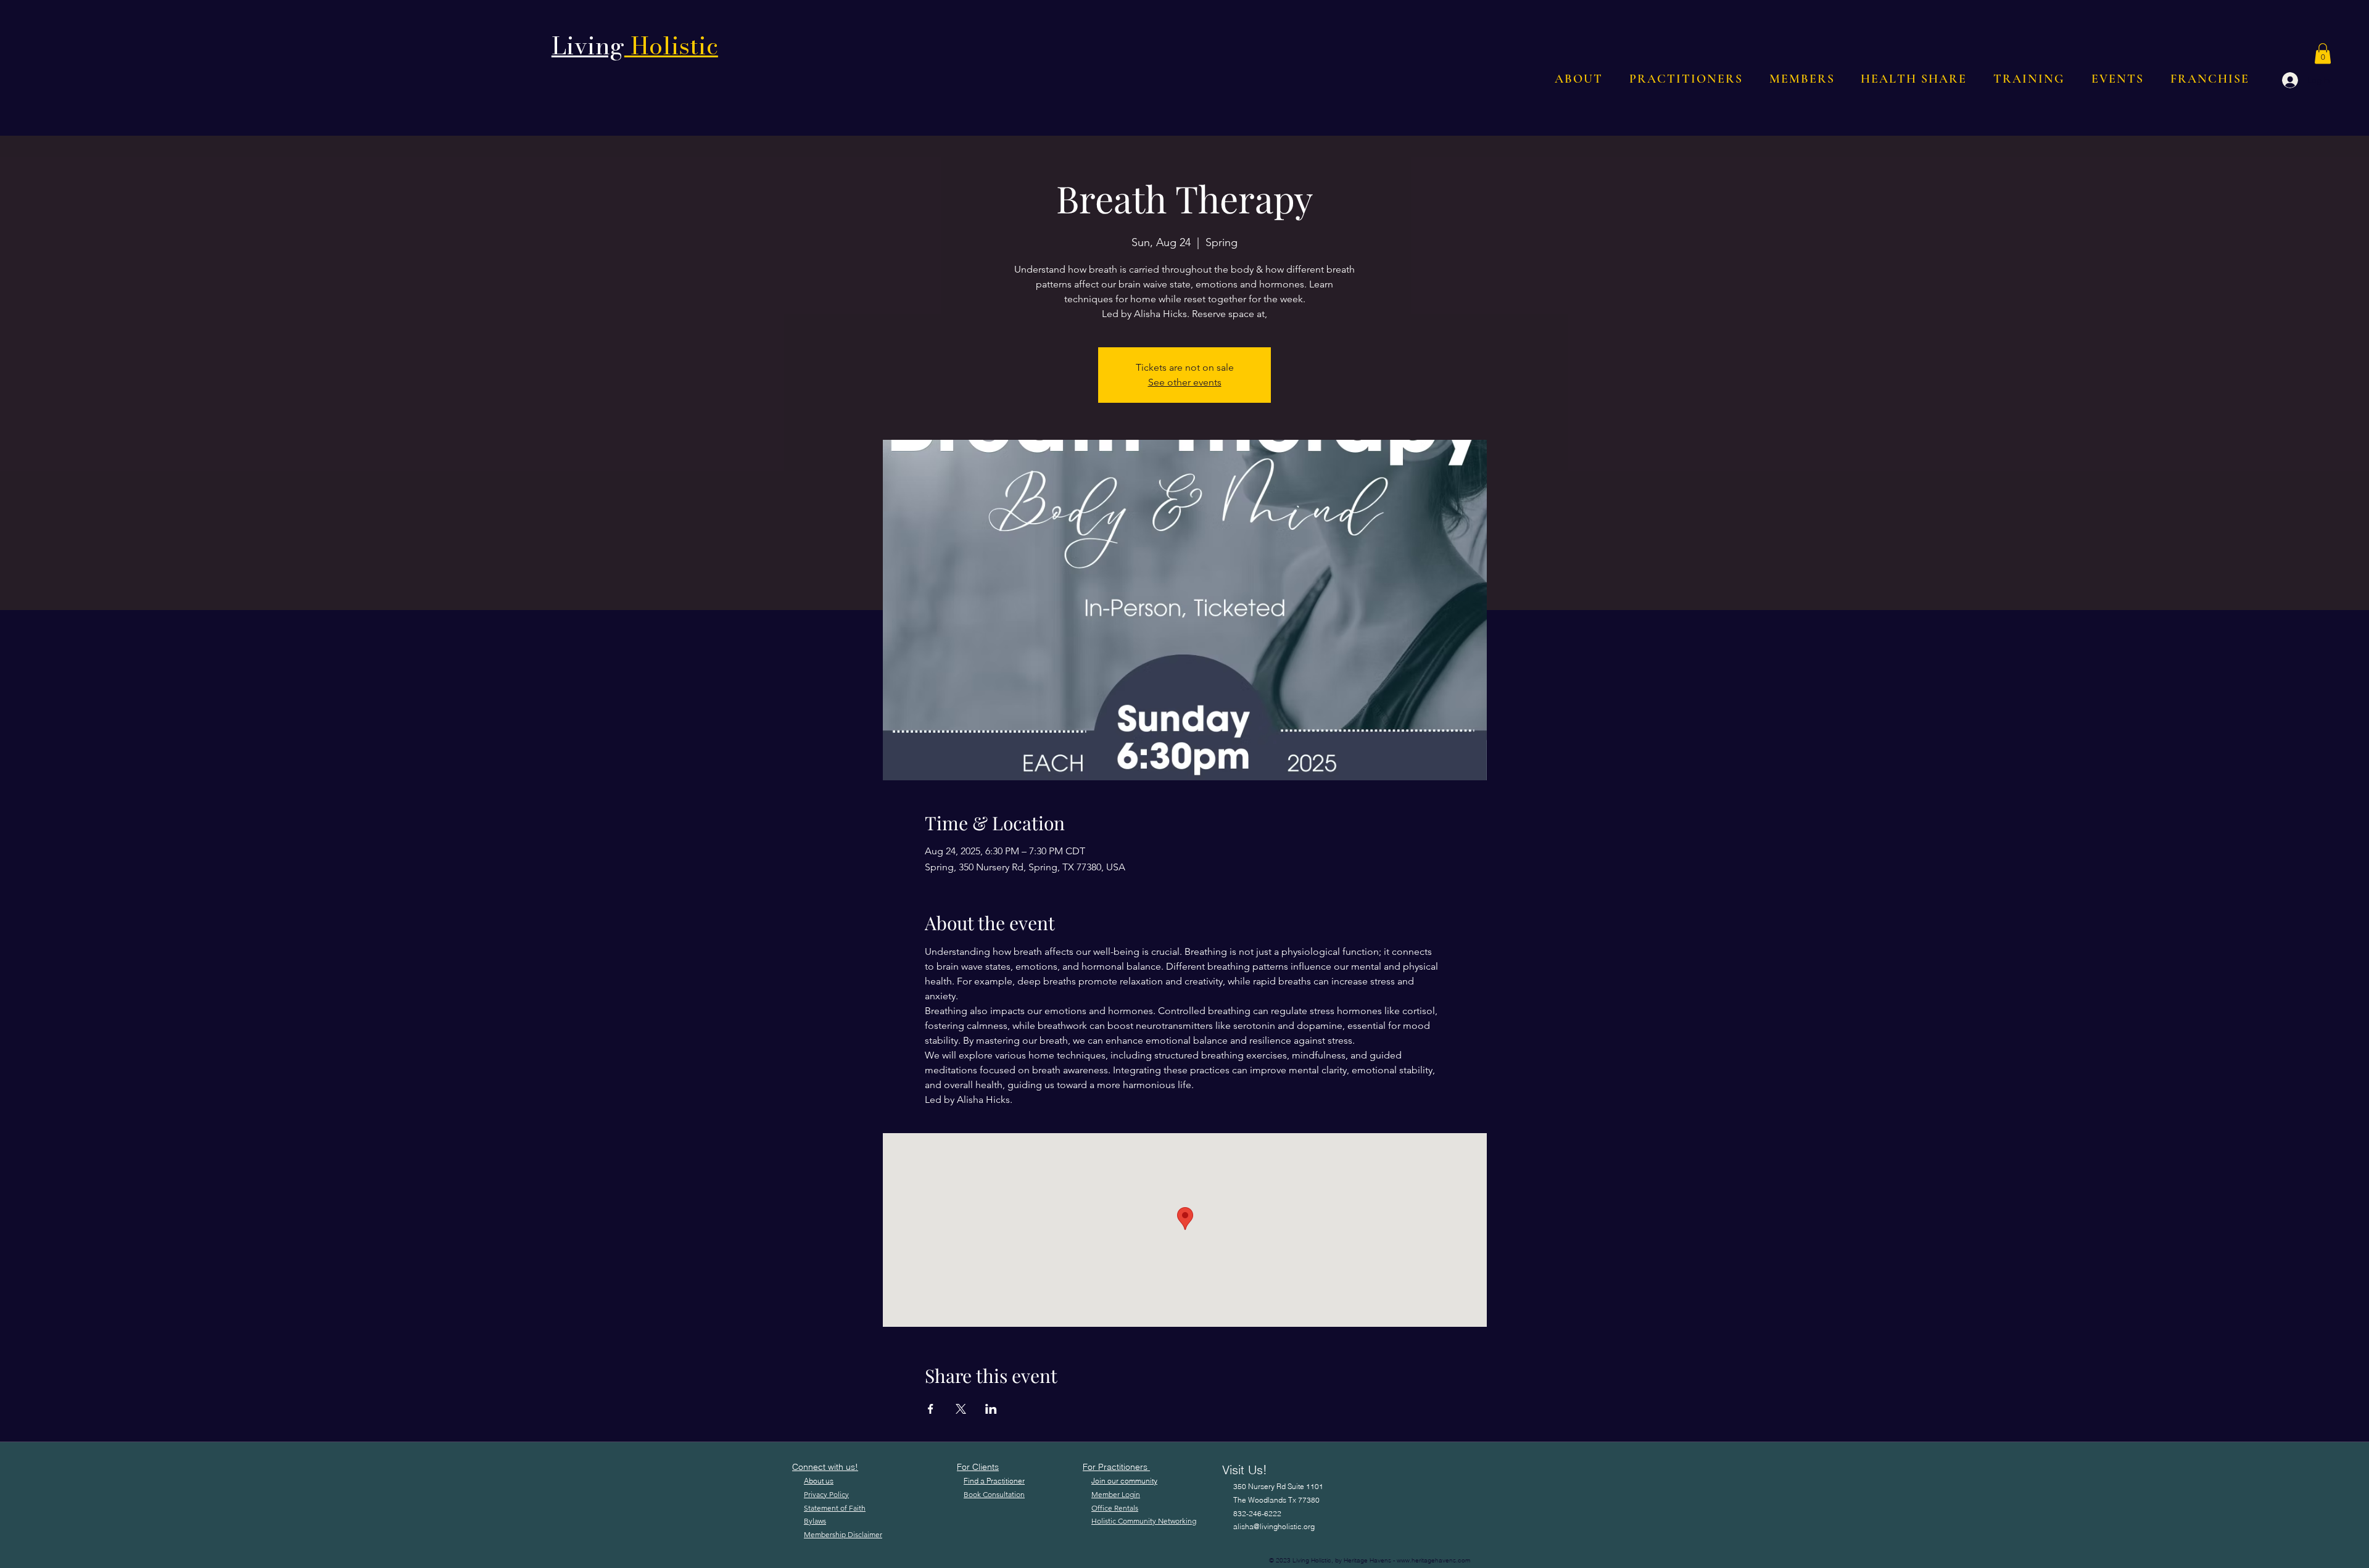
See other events (1185, 382)
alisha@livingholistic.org (1274, 1526)
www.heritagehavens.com (1433, 1560)
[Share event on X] (961, 1409)
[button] (2323, 53)
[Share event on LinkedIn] (991, 1409)
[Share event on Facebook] (931, 1409)
